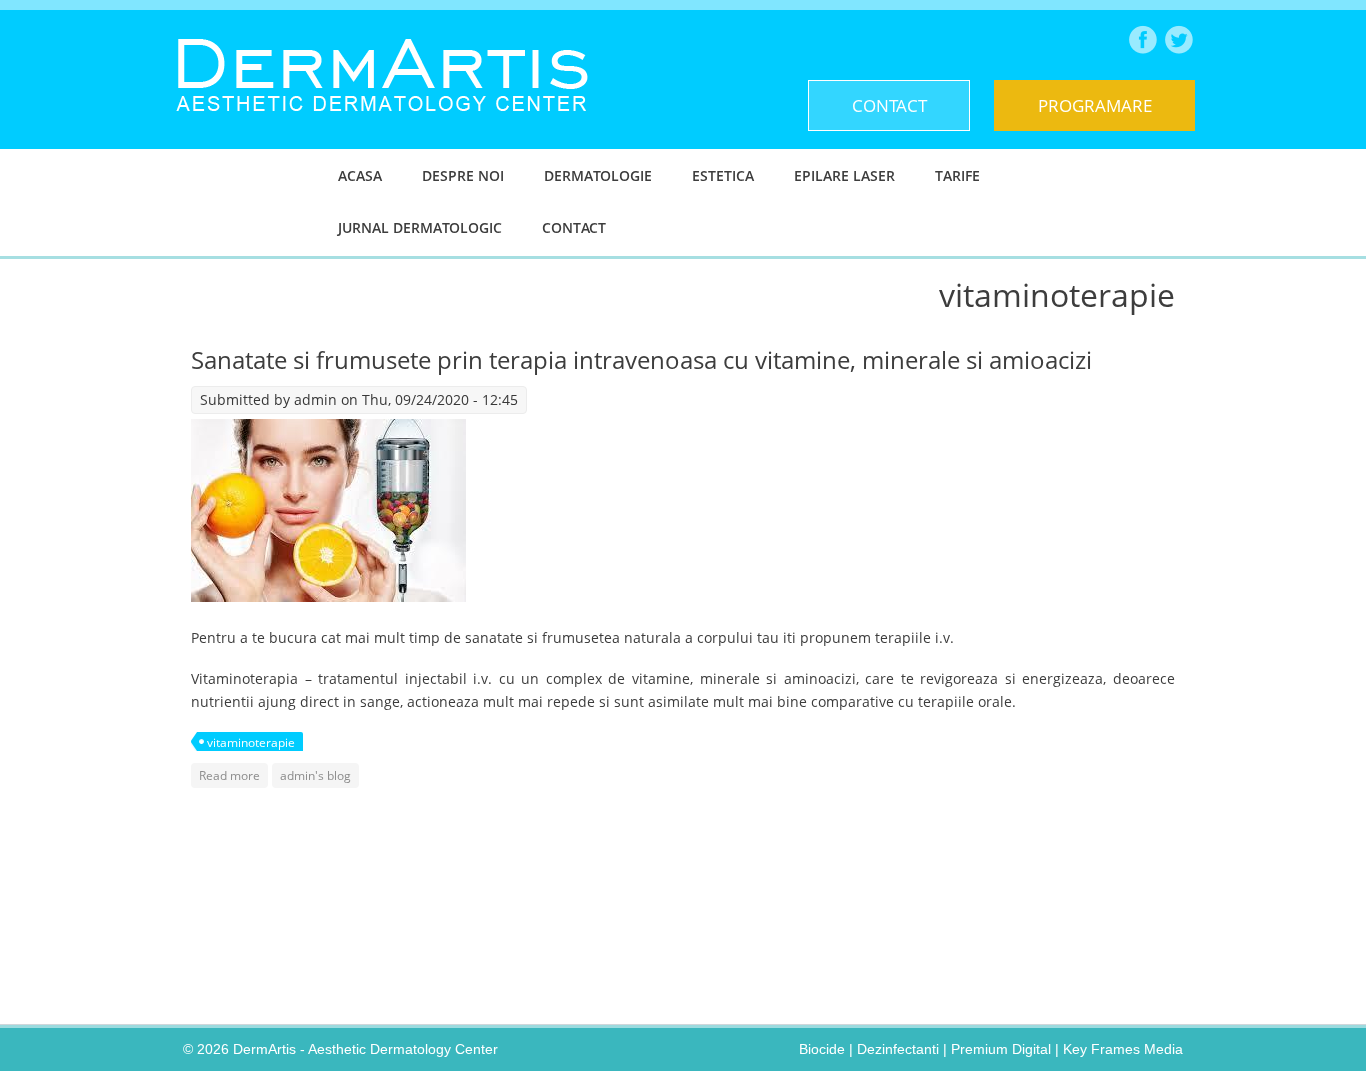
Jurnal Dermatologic (420, 227)
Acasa (360, 175)
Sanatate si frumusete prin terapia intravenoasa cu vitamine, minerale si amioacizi (641, 359)
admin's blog (315, 775)
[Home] (382, 126)
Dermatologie (598, 175)
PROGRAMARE (1095, 105)
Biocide (822, 1049)
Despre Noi (463, 175)
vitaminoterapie (251, 742)
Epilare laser (844, 175)
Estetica (723, 175)
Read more (233, 775)
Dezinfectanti (898, 1049)
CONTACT (889, 105)
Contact (574, 227)
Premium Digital (1001, 1049)
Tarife (957, 175)
